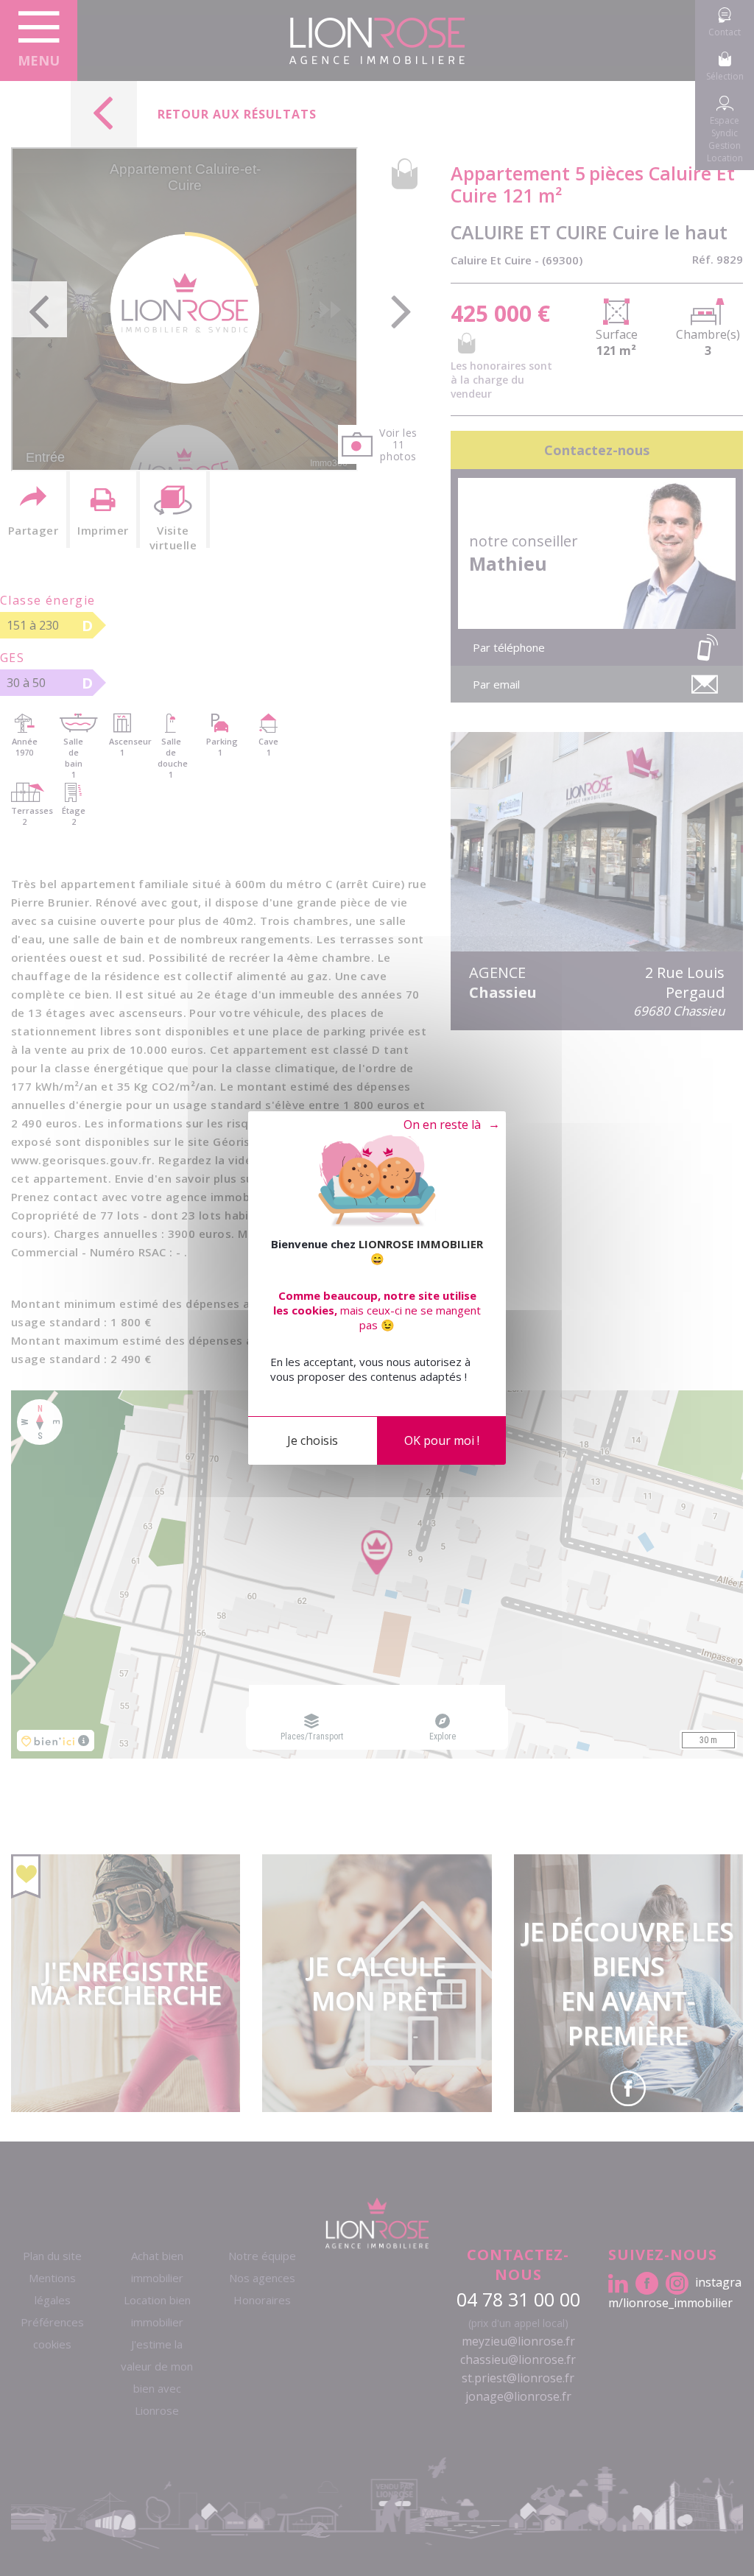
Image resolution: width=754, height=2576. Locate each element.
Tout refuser (444, 1125)
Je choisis (313, 1440)
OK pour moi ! (442, 1440)
